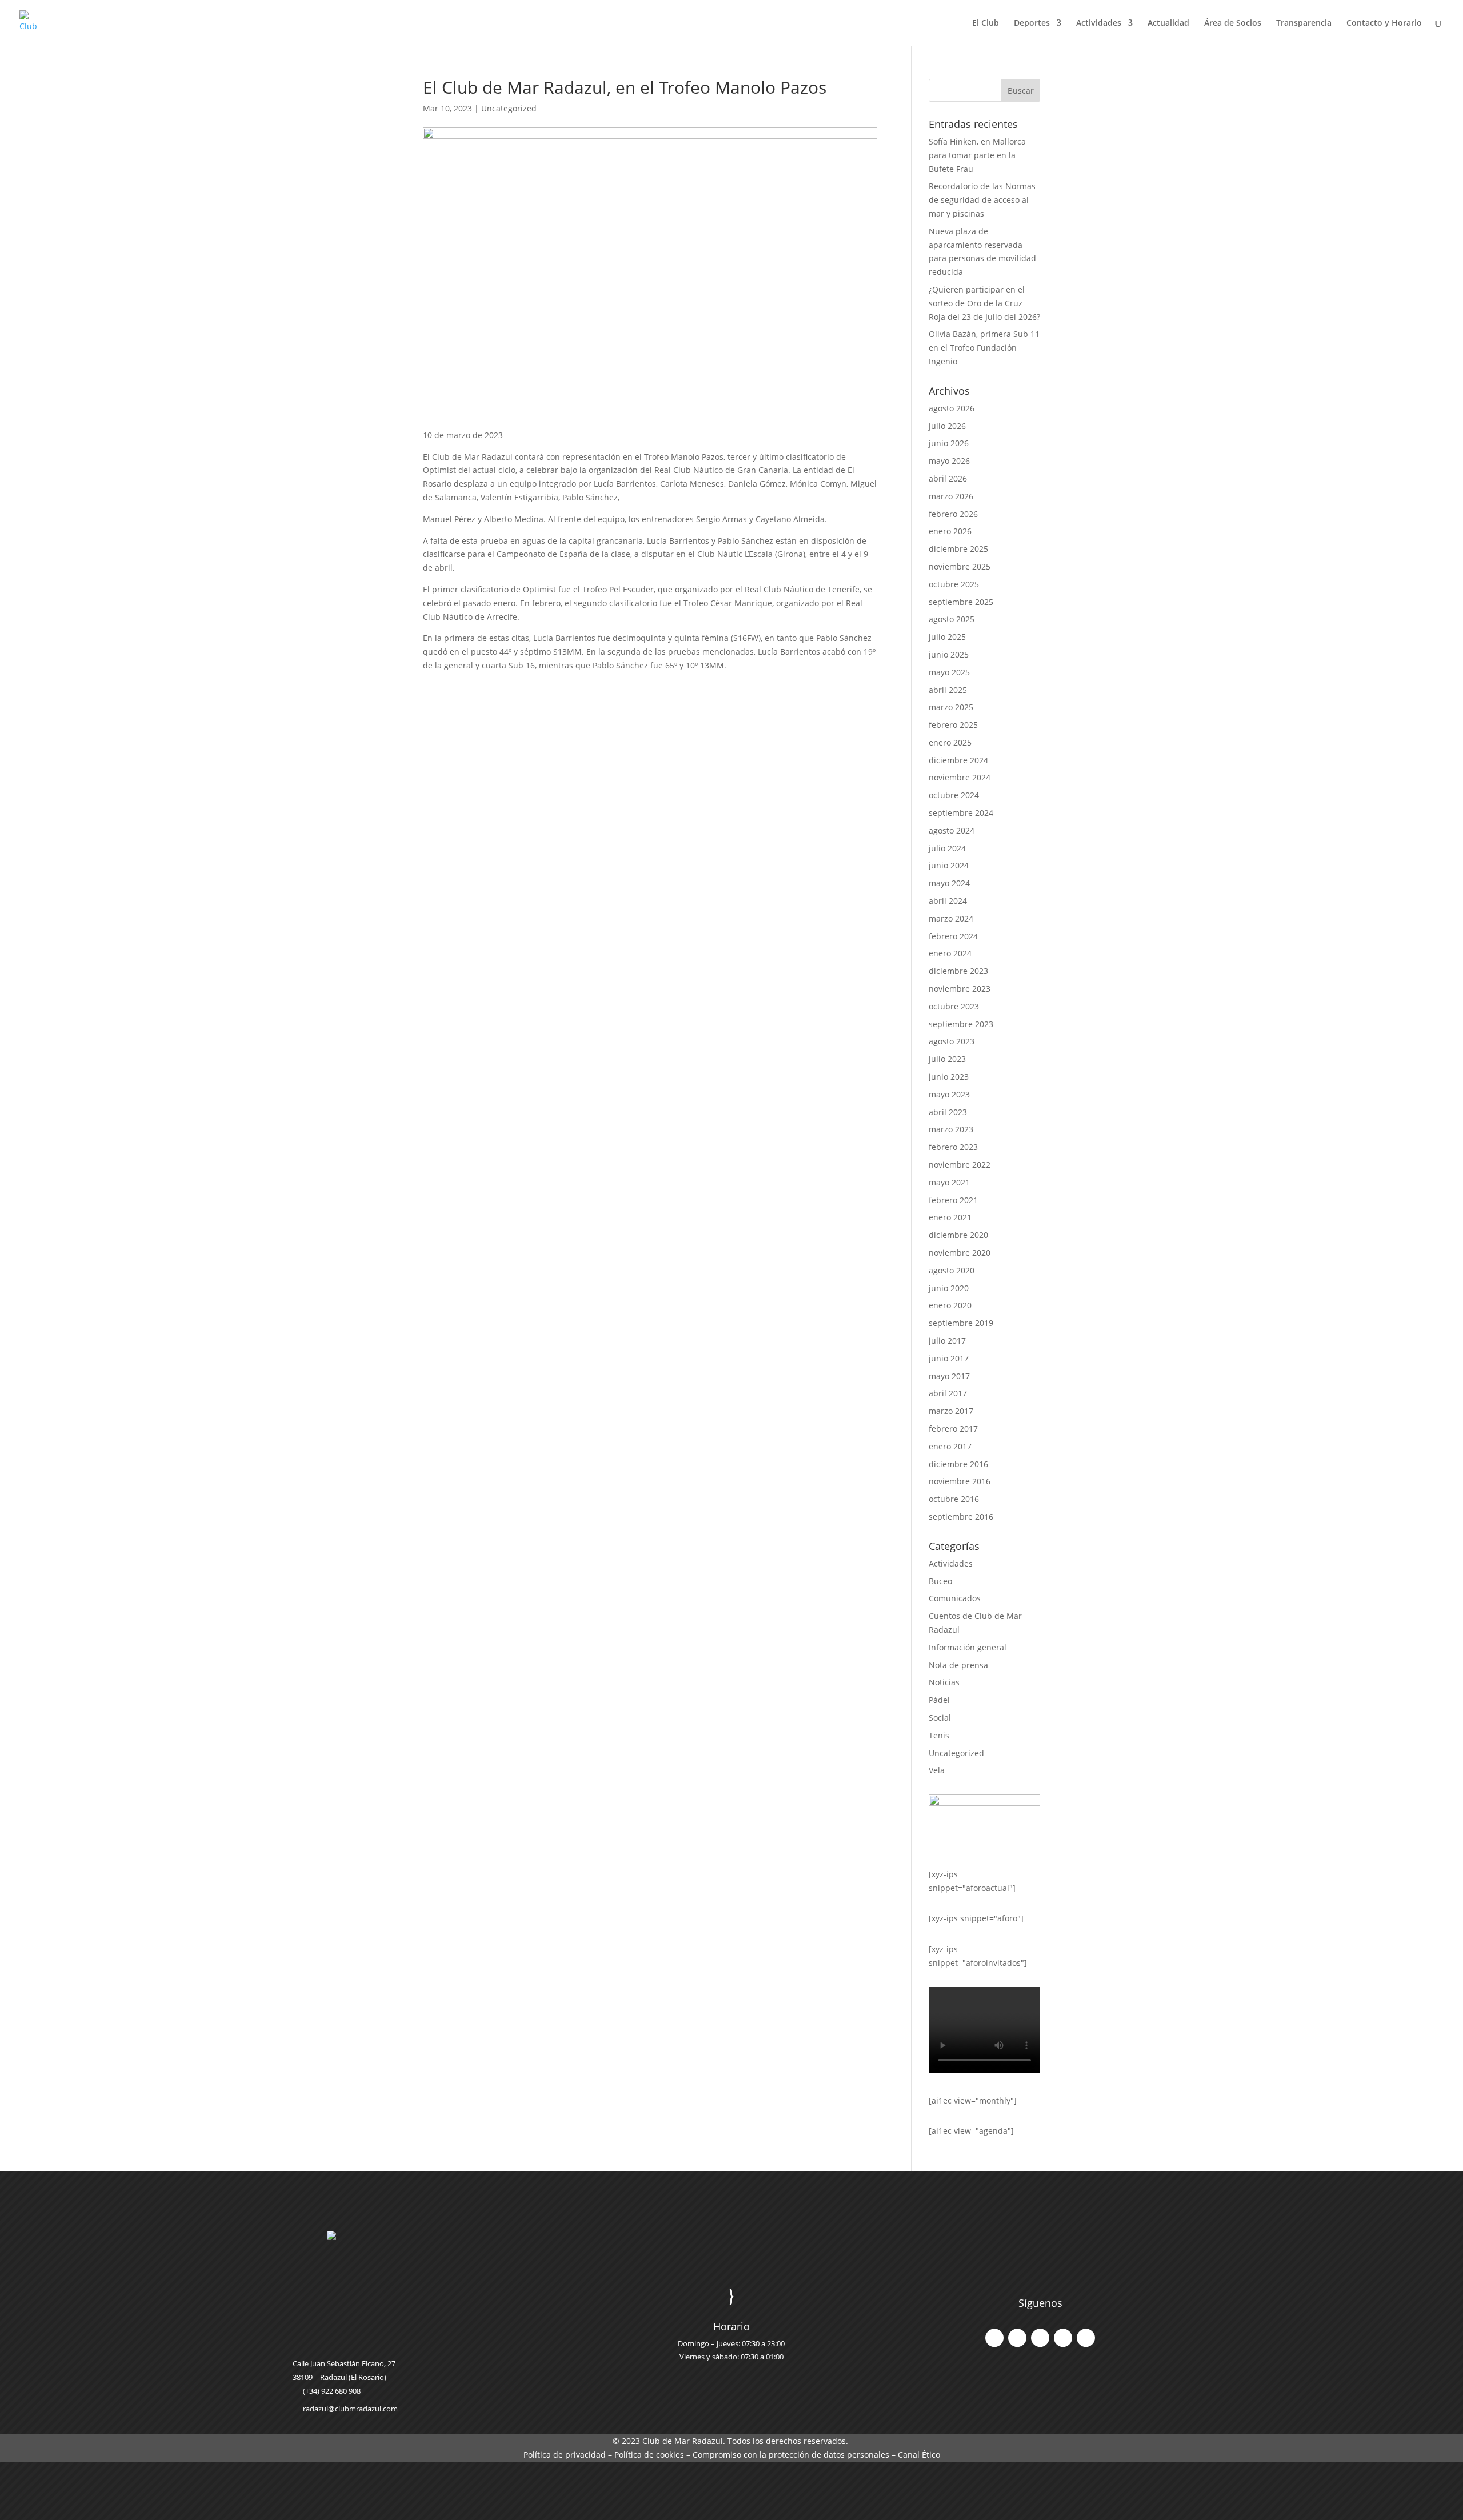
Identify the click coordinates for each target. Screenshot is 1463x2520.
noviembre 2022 (960, 1165)
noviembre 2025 (960, 566)
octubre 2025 (954, 584)
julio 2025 (947, 637)
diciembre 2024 (958, 760)
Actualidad (1168, 23)
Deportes (1032, 23)
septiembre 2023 (961, 1024)
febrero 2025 (953, 725)
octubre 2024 (954, 795)
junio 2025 (949, 654)
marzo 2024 (951, 918)
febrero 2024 (953, 936)
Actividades (1099, 23)
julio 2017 (947, 1341)
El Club (986, 23)
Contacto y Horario (1384, 23)
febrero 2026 (953, 514)
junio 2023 (949, 1077)
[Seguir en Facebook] (994, 2338)
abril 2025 (948, 690)
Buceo (940, 1581)
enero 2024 (950, 953)
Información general (968, 1647)
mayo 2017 (949, 1376)
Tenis (939, 1735)
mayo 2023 (949, 1094)
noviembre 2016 (960, 1481)
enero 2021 (950, 1217)
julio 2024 (947, 848)
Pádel (939, 1700)
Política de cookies (649, 2455)
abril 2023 (948, 1112)
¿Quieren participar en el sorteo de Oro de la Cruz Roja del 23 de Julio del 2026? (984, 303)
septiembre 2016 (961, 1517)
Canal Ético (919, 2455)
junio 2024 (949, 865)
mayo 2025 (949, 672)
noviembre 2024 (960, 777)
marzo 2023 (951, 1129)
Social (940, 1718)
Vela (937, 1770)
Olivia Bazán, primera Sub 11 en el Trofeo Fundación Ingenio (984, 348)
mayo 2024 (949, 883)
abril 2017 (948, 1393)
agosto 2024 (952, 830)
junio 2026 (949, 443)
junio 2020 (949, 1288)
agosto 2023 (952, 1041)
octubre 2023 (954, 1006)
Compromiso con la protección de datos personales (791, 2455)
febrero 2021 (953, 1200)
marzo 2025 (951, 707)
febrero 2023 (953, 1147)
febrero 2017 (953, 1429)
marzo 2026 (951, 496)
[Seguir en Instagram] (1040, 2338)
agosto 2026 (952, 408)
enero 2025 (950, 742)
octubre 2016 (954, 1499)
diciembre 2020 (958, 1235)
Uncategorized (509, 108)
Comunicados (955, 1598)
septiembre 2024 (961, 813)
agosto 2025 (952, 619)
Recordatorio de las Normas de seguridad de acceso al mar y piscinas (982, 200)
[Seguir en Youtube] (1063, 2338)
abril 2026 (948, 478)
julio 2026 (947, 426)
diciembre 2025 (958, 549)
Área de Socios (1233, 23)
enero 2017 (950, 1446)
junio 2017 (949, 1358)
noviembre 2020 (960, 1253)
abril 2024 (948, 901)
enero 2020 (950, 1305)
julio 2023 (947, 1059)
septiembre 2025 (961, 602)
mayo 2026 (949, 461)
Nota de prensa (958, 1665)
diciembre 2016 (958, 1464)
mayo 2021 (949, 1182)
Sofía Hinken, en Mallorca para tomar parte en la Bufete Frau (977, 155)
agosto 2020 (952, 1270)
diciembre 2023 (958, 971)
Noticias (944, 1682)
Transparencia (1304, 23)
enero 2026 (950, 531)
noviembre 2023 (960, 989)
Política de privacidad (565, 2455)
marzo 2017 (951, 1411)
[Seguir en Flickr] (1086, 2338)
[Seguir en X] (1017, 2338)
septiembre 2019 (961, 1323)
